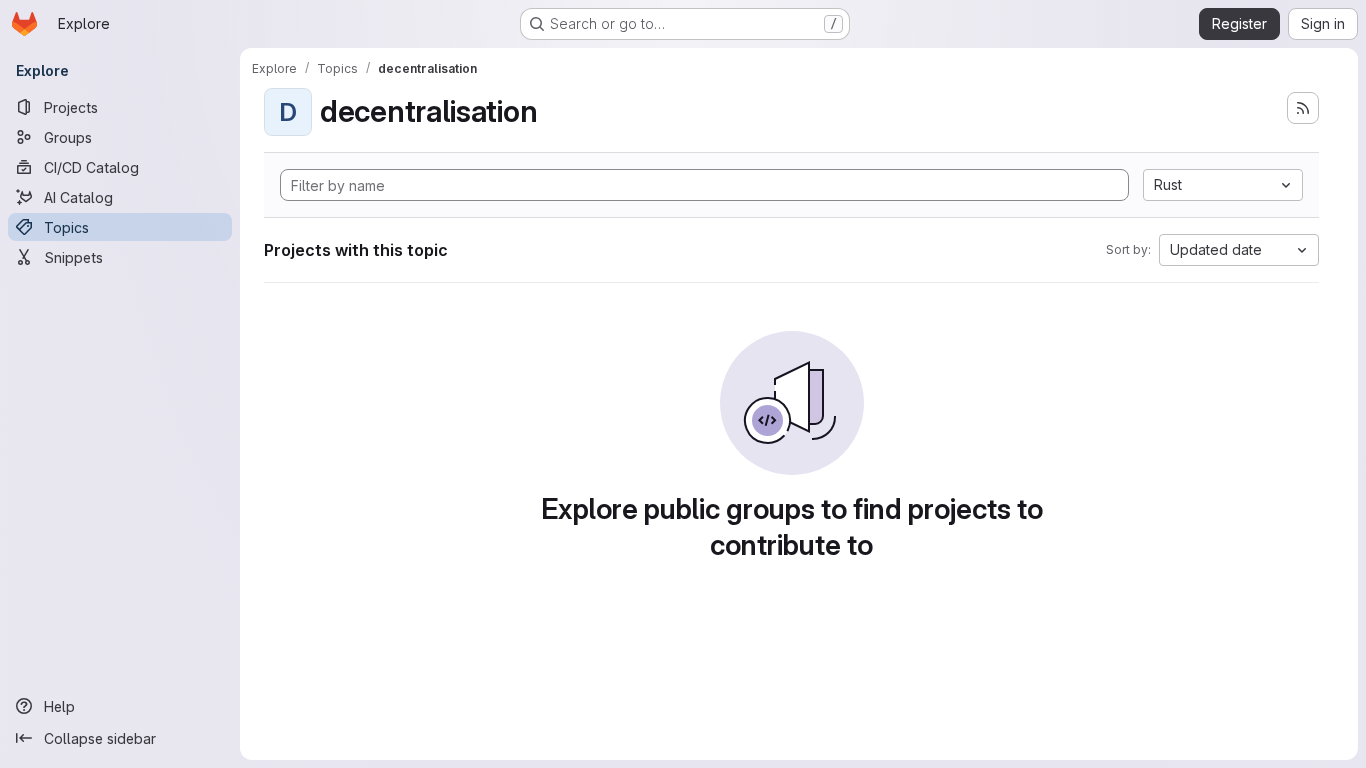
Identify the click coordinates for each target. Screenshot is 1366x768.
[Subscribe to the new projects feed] (1303, 108)
